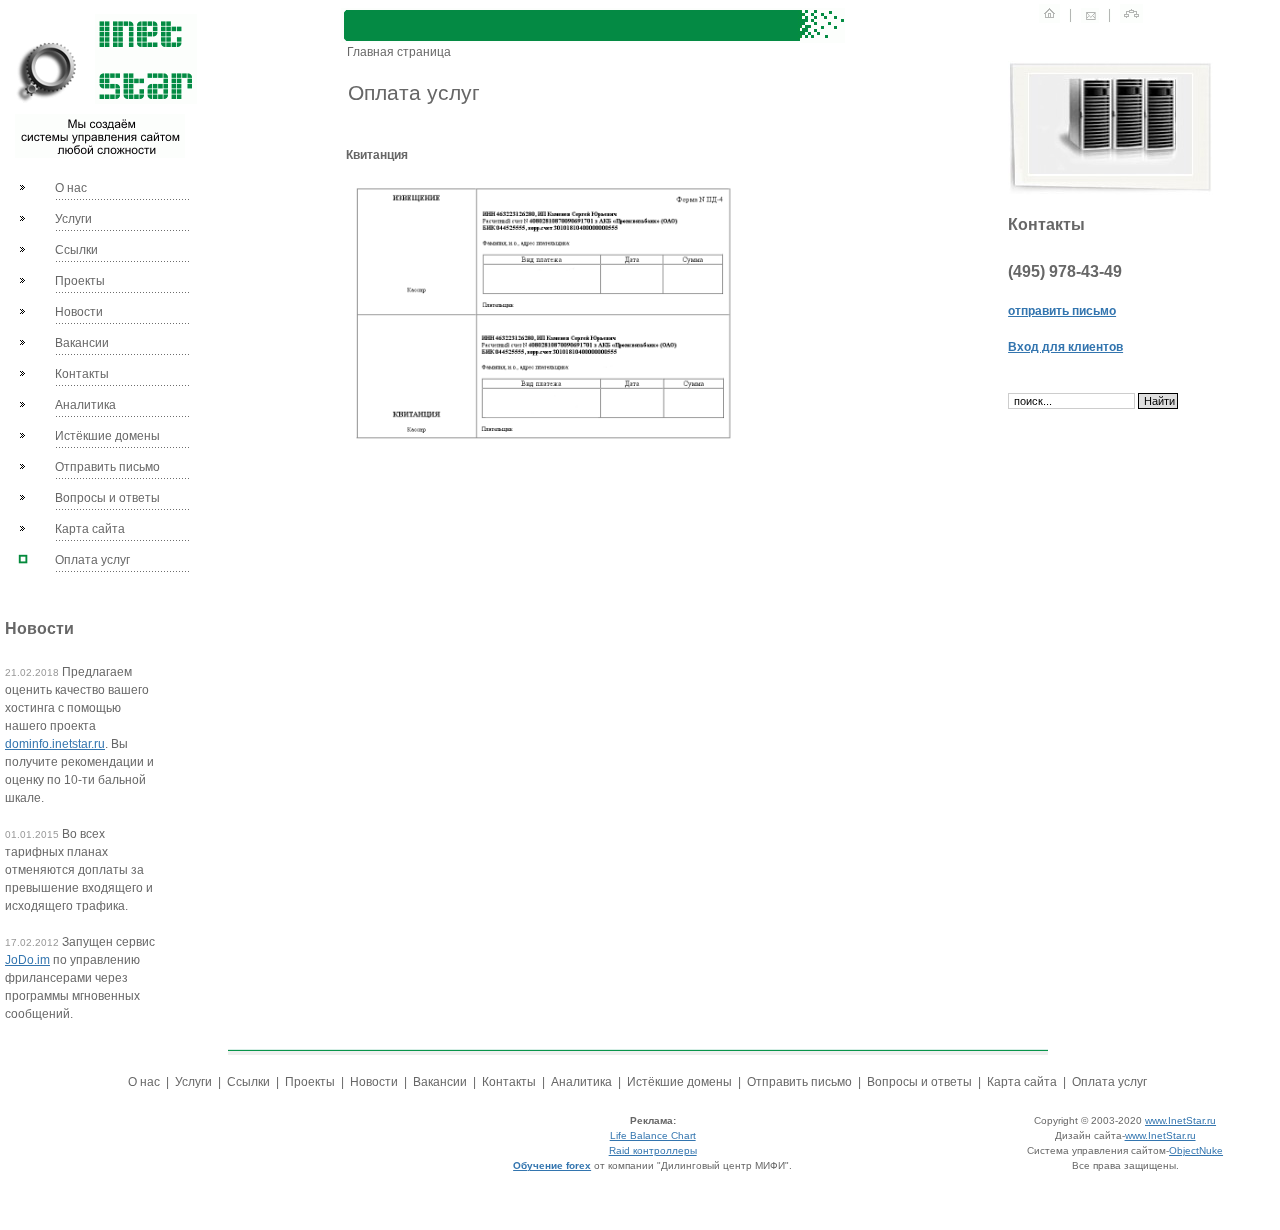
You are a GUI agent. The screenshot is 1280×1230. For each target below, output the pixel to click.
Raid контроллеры (653, 1150)
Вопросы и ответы (107, 498)
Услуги (73, 219)
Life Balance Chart (653, 1135)
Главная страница (397, 52)
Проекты (80, 281)
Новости (79, 312)
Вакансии (82, 343)
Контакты (82, 374)
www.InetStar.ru (1180, 1120)
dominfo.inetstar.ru (55, 744)
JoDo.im (27, 960)
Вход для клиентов (1065, 347)
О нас (71, 188)
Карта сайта (90, 529)
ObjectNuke (1196, 1150)
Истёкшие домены (107, 436)
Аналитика (85, 405)
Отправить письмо (107, 467)
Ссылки (76, 250)
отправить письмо (1062, 311)
